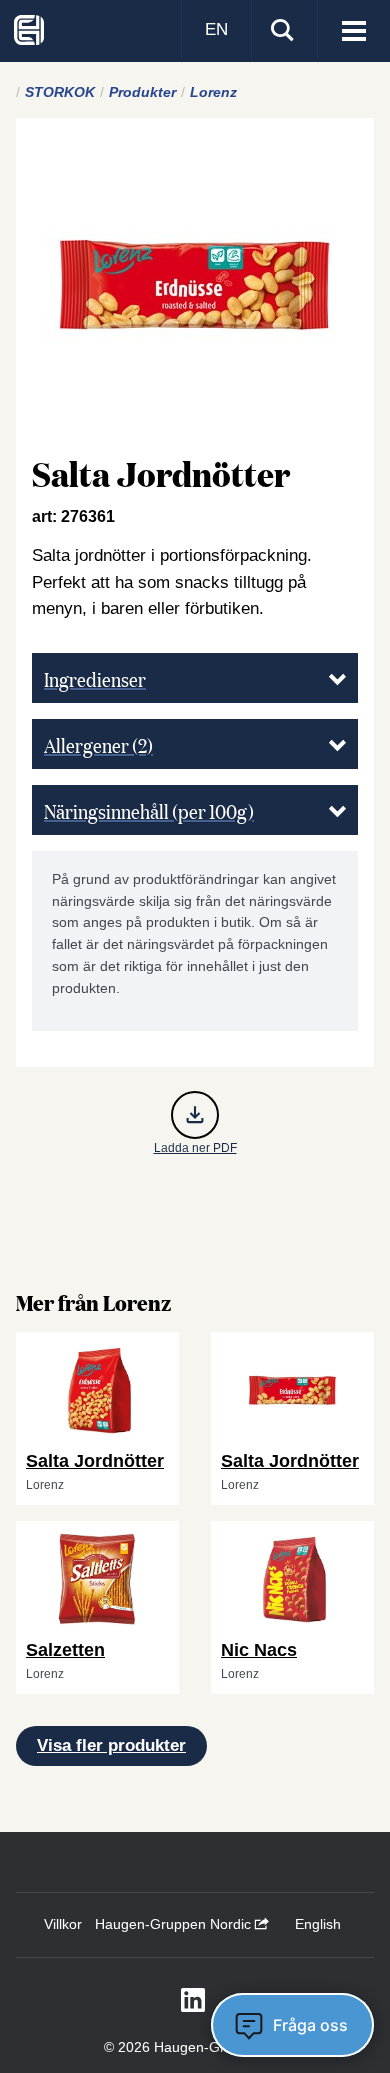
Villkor (63, 1924)
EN (216, 29)
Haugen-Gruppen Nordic (175, 1924)
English (318, 1924)
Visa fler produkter (111, 1745)
